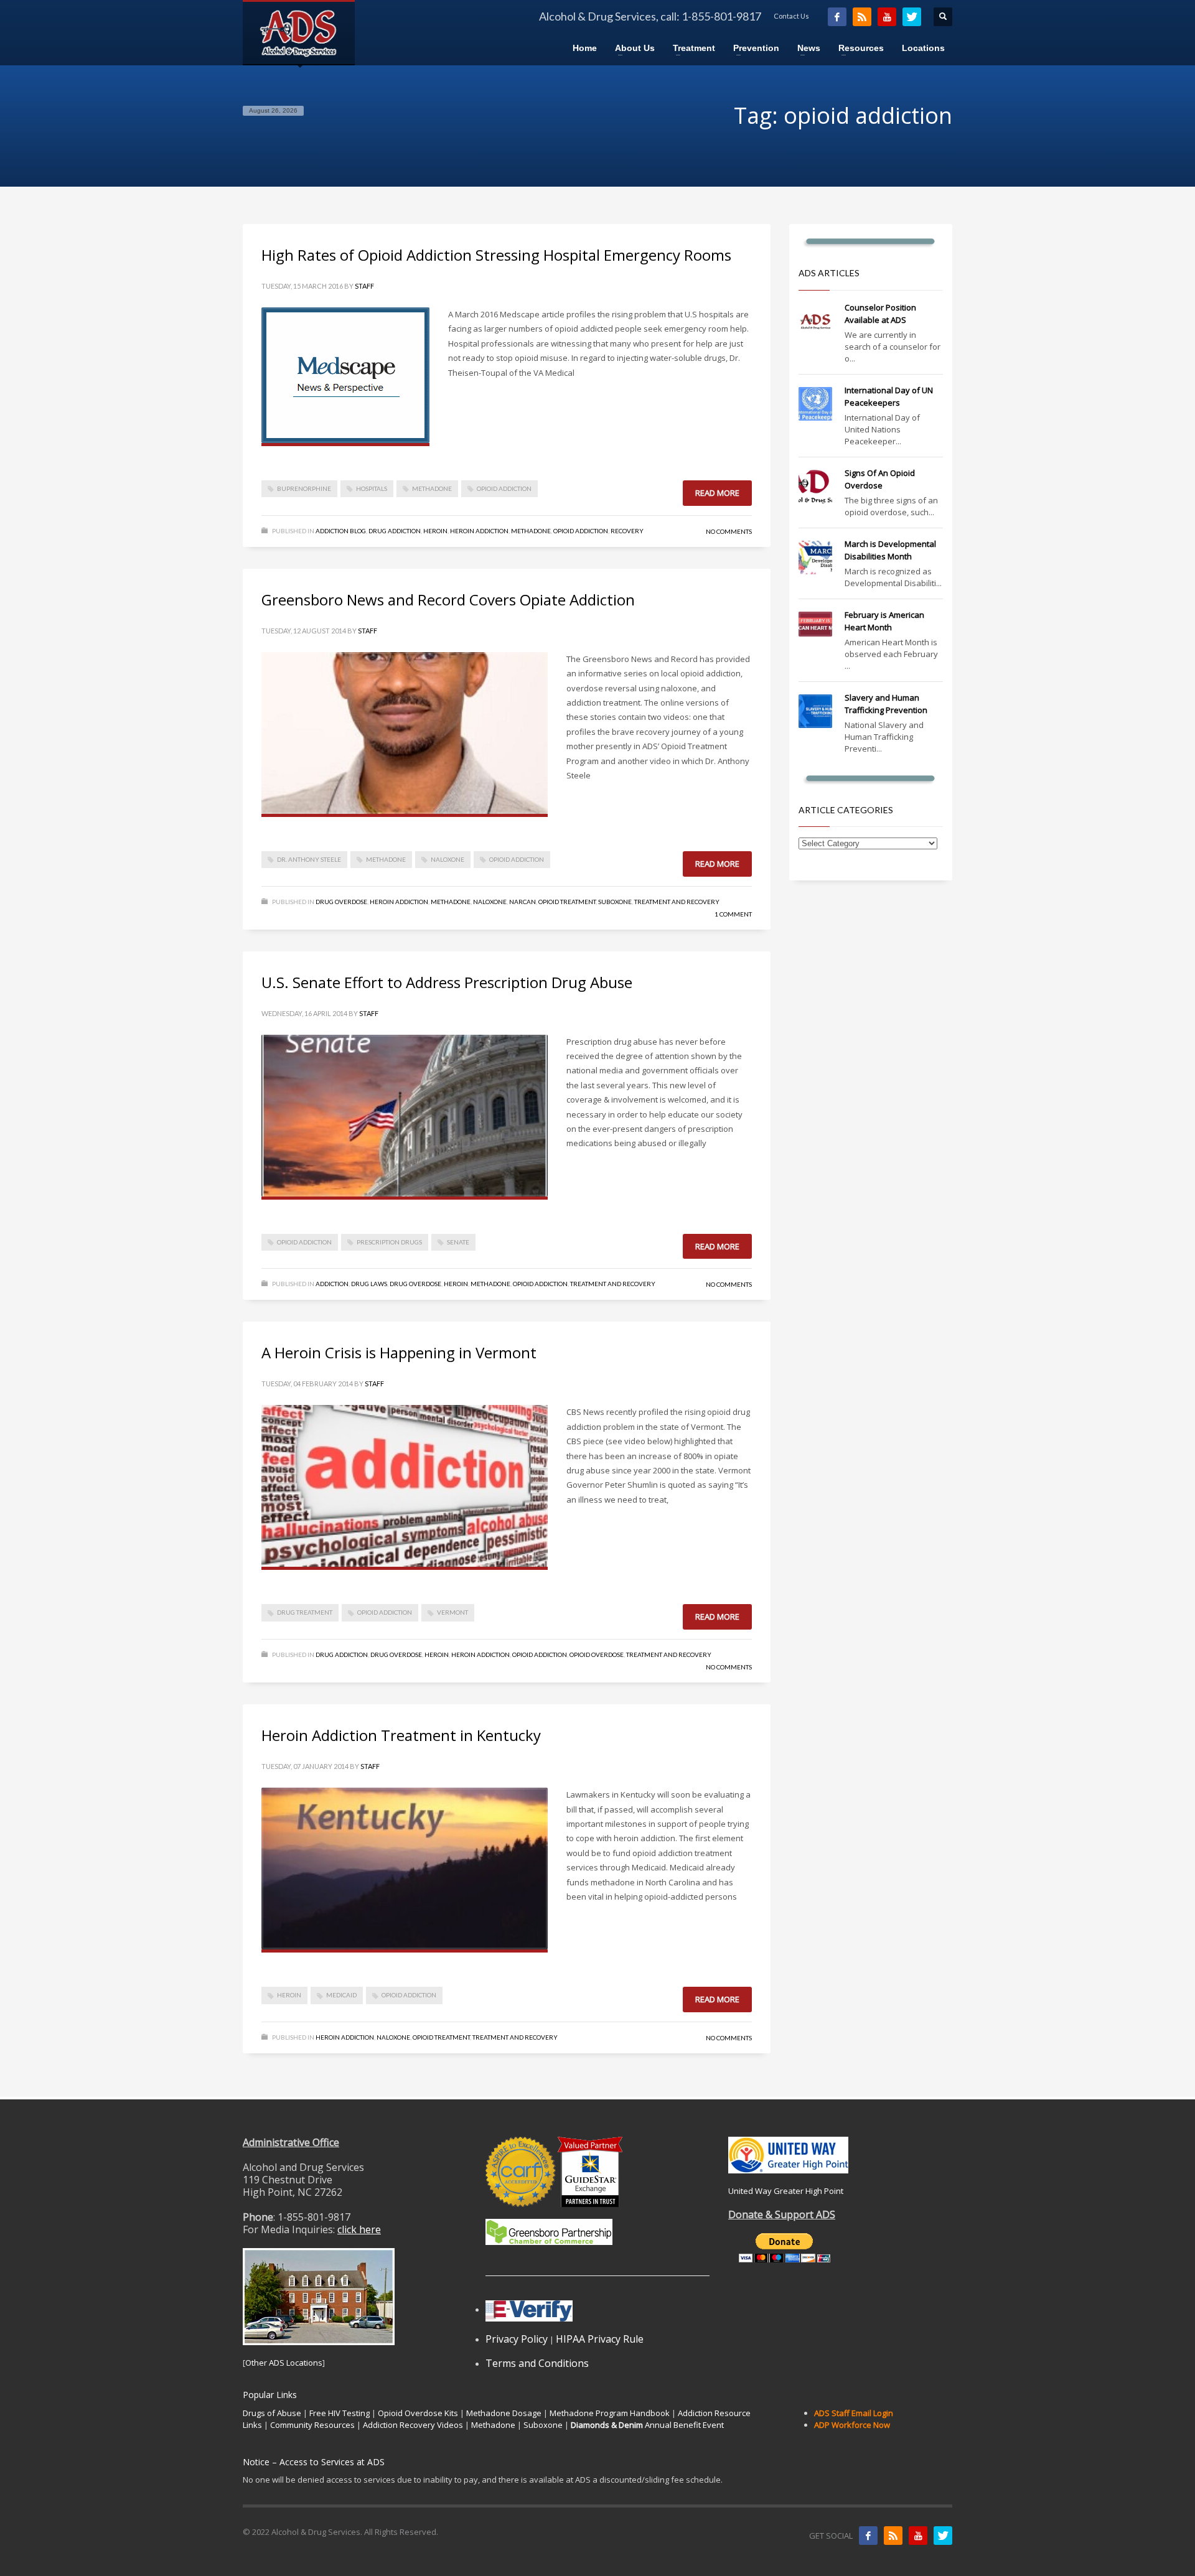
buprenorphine (304, 488)
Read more (717, 493)
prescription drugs (389, 1242)
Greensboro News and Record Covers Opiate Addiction (448, 600)
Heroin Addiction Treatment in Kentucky (401, 1735)
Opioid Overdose (597, 1654)
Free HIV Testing (340, 2413)
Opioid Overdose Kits (418, 2413)
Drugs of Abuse (272, 2413)
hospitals (372, 488)
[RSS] (862, 17)
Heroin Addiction (479, 531)
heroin (289, 1995)
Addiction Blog (341, 531)
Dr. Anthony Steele (309, 859)
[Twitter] (912, 17)
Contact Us (791, 16)
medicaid (341, 1995)
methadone (432, 488)
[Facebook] (837, 17)
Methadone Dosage (504, 2413)
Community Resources (312, 2425)
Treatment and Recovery (677, 902)
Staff (364, 286)
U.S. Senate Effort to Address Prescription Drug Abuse (447, 982)
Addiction (332, 1284)
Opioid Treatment (567, 902)
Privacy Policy (517, 2339)
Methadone (531, 531)
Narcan (523, 902)
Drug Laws (369, 1284)
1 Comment (733, 914)
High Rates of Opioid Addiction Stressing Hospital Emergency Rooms (496, 255)
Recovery (627, 531)
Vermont (452, 1612)
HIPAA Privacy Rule (600, 2339)
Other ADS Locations (284, 2363)
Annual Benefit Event (647, 2425)
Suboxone (615, 902)
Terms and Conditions (537, 2363)
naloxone (448, 859)
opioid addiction (504, 488)
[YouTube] (887, 17)
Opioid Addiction (581, 531)
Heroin (435, 531)
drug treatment (305, 1612)
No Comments (729, 531)
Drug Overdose (341, 902)
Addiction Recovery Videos (413, 2425)
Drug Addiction (395, 531)
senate (458, 1242)
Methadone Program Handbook (610, 2413)
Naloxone (490, 902)
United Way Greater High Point (786, 2191)
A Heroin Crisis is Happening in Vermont (399, 1352)
